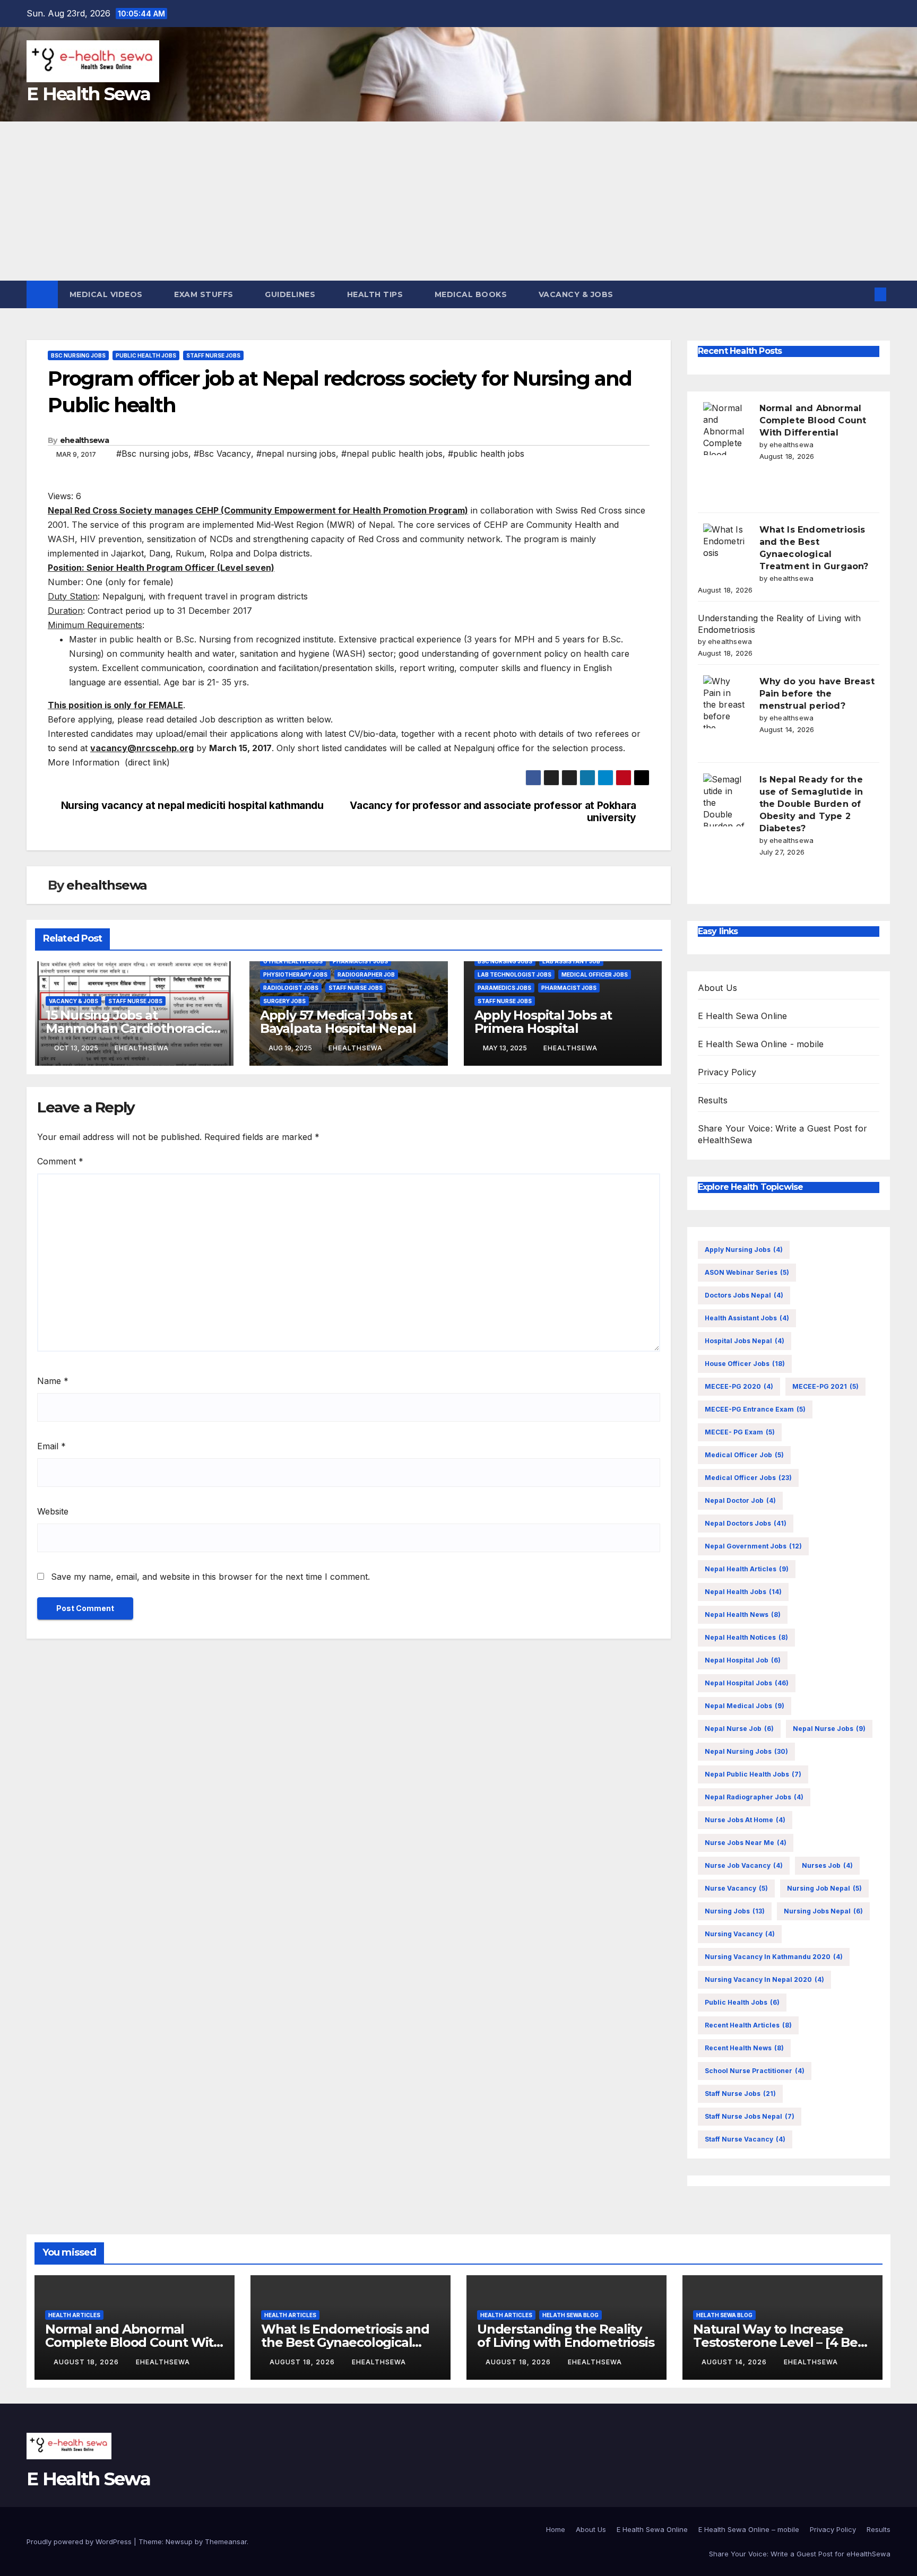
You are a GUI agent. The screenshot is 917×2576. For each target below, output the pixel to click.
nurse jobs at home (745, 1820)
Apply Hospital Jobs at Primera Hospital (543, 1022)
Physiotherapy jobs (295, 974)
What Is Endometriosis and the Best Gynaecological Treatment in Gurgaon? (345, 2342)
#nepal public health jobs (392, 454)
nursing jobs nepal (823, 1911)
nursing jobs (735, 1911)
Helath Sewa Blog (570, 2315)
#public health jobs (486, 454)
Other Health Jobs (293, 961)
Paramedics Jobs (504, 988)
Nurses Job (827, 1865)
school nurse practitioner (755, 2071)
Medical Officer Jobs (595, 974)
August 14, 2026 (735, 2362)
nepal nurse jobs (829, 1729)
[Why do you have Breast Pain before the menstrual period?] (724, 702)
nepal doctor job (740, 1500)
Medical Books (472, 294)
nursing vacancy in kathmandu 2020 (774, 1957)
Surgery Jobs (284, 1001)
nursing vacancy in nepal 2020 (764, 1979)
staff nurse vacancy (745, 2139)
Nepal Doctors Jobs (746, 1523)
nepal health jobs (743, 1592)
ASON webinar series (747, 1272)
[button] (863, 294)
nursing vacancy (740, 1934)
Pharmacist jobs (360, 961)
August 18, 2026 (87, 2362)
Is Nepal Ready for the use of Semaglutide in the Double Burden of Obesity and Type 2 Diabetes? (811, 804)
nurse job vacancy (744, 1865)
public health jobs (742, 2002)
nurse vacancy (736, 1888)
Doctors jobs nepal (744, 1295)
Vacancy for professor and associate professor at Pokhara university (493, 812)
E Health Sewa (88, 94)
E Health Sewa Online (743, 1016)
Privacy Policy (727, 1072)
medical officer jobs (748, 1478)
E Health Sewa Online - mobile (761, 1044)
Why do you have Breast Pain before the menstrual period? (817, 694)
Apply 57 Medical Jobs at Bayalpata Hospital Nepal (338, 1022)
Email (51, 1446)
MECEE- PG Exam (740, 1432)
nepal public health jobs (753, 1774)
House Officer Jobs (745, 1364)
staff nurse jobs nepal (750, 2116)
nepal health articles (747, 1569)
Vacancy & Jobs (577, 294)
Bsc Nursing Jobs (78, 355)
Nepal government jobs (753, 1546)
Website (53, 1511)
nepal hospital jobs (747, 1683)
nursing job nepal (824, 1888)
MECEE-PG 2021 (825, 1386)
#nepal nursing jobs (296, 454)
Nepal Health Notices (746, 1637)
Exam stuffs (205, 294)
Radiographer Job (366, 974)
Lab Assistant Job (571, 961)
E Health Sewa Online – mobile (749, 2529)
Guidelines (291, 294)
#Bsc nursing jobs (152, 454)
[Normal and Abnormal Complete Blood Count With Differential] (724, 429)
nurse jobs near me (746, 1843)
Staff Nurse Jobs (213, 355)
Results (713, 1100)
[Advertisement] (458, 201)
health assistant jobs (747, 1318)
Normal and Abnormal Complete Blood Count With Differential (813, 420)
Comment (60, 1161)
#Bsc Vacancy (222, 454)
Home (556, 2529)
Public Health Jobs (146, 355)
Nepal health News (743, 1615)
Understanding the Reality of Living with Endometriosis (565, 2336)
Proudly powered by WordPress (80, 2542)
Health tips (376, 294)
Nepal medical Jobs (745, 1706)
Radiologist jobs (291, 988)
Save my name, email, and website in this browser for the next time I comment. (210, 1577)
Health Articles (74, 2315)
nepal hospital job (743, 1660)
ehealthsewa (84, 440)
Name (53, 1381)
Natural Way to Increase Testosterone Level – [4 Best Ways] (781, 2342)
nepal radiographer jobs (754, 1797)
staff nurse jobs (740, 2094)
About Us (718, 988)
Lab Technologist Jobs (514, 974)
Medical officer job (744, 1455)
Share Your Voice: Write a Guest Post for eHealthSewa (800, 2554)
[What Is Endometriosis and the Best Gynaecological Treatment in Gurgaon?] (724, 550)
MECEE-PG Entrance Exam (755, 1409)
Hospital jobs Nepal (745, 1341)
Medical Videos (107, 294)
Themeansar (226, 2542)
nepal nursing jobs (746, 1751)
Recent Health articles (748, 2025)
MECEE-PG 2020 (739, 1386)
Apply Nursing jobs (744, 1250)
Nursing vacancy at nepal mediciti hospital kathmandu (192, 806)
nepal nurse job (739, 1729)
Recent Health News (744, 2048)
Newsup (179, 2542)
